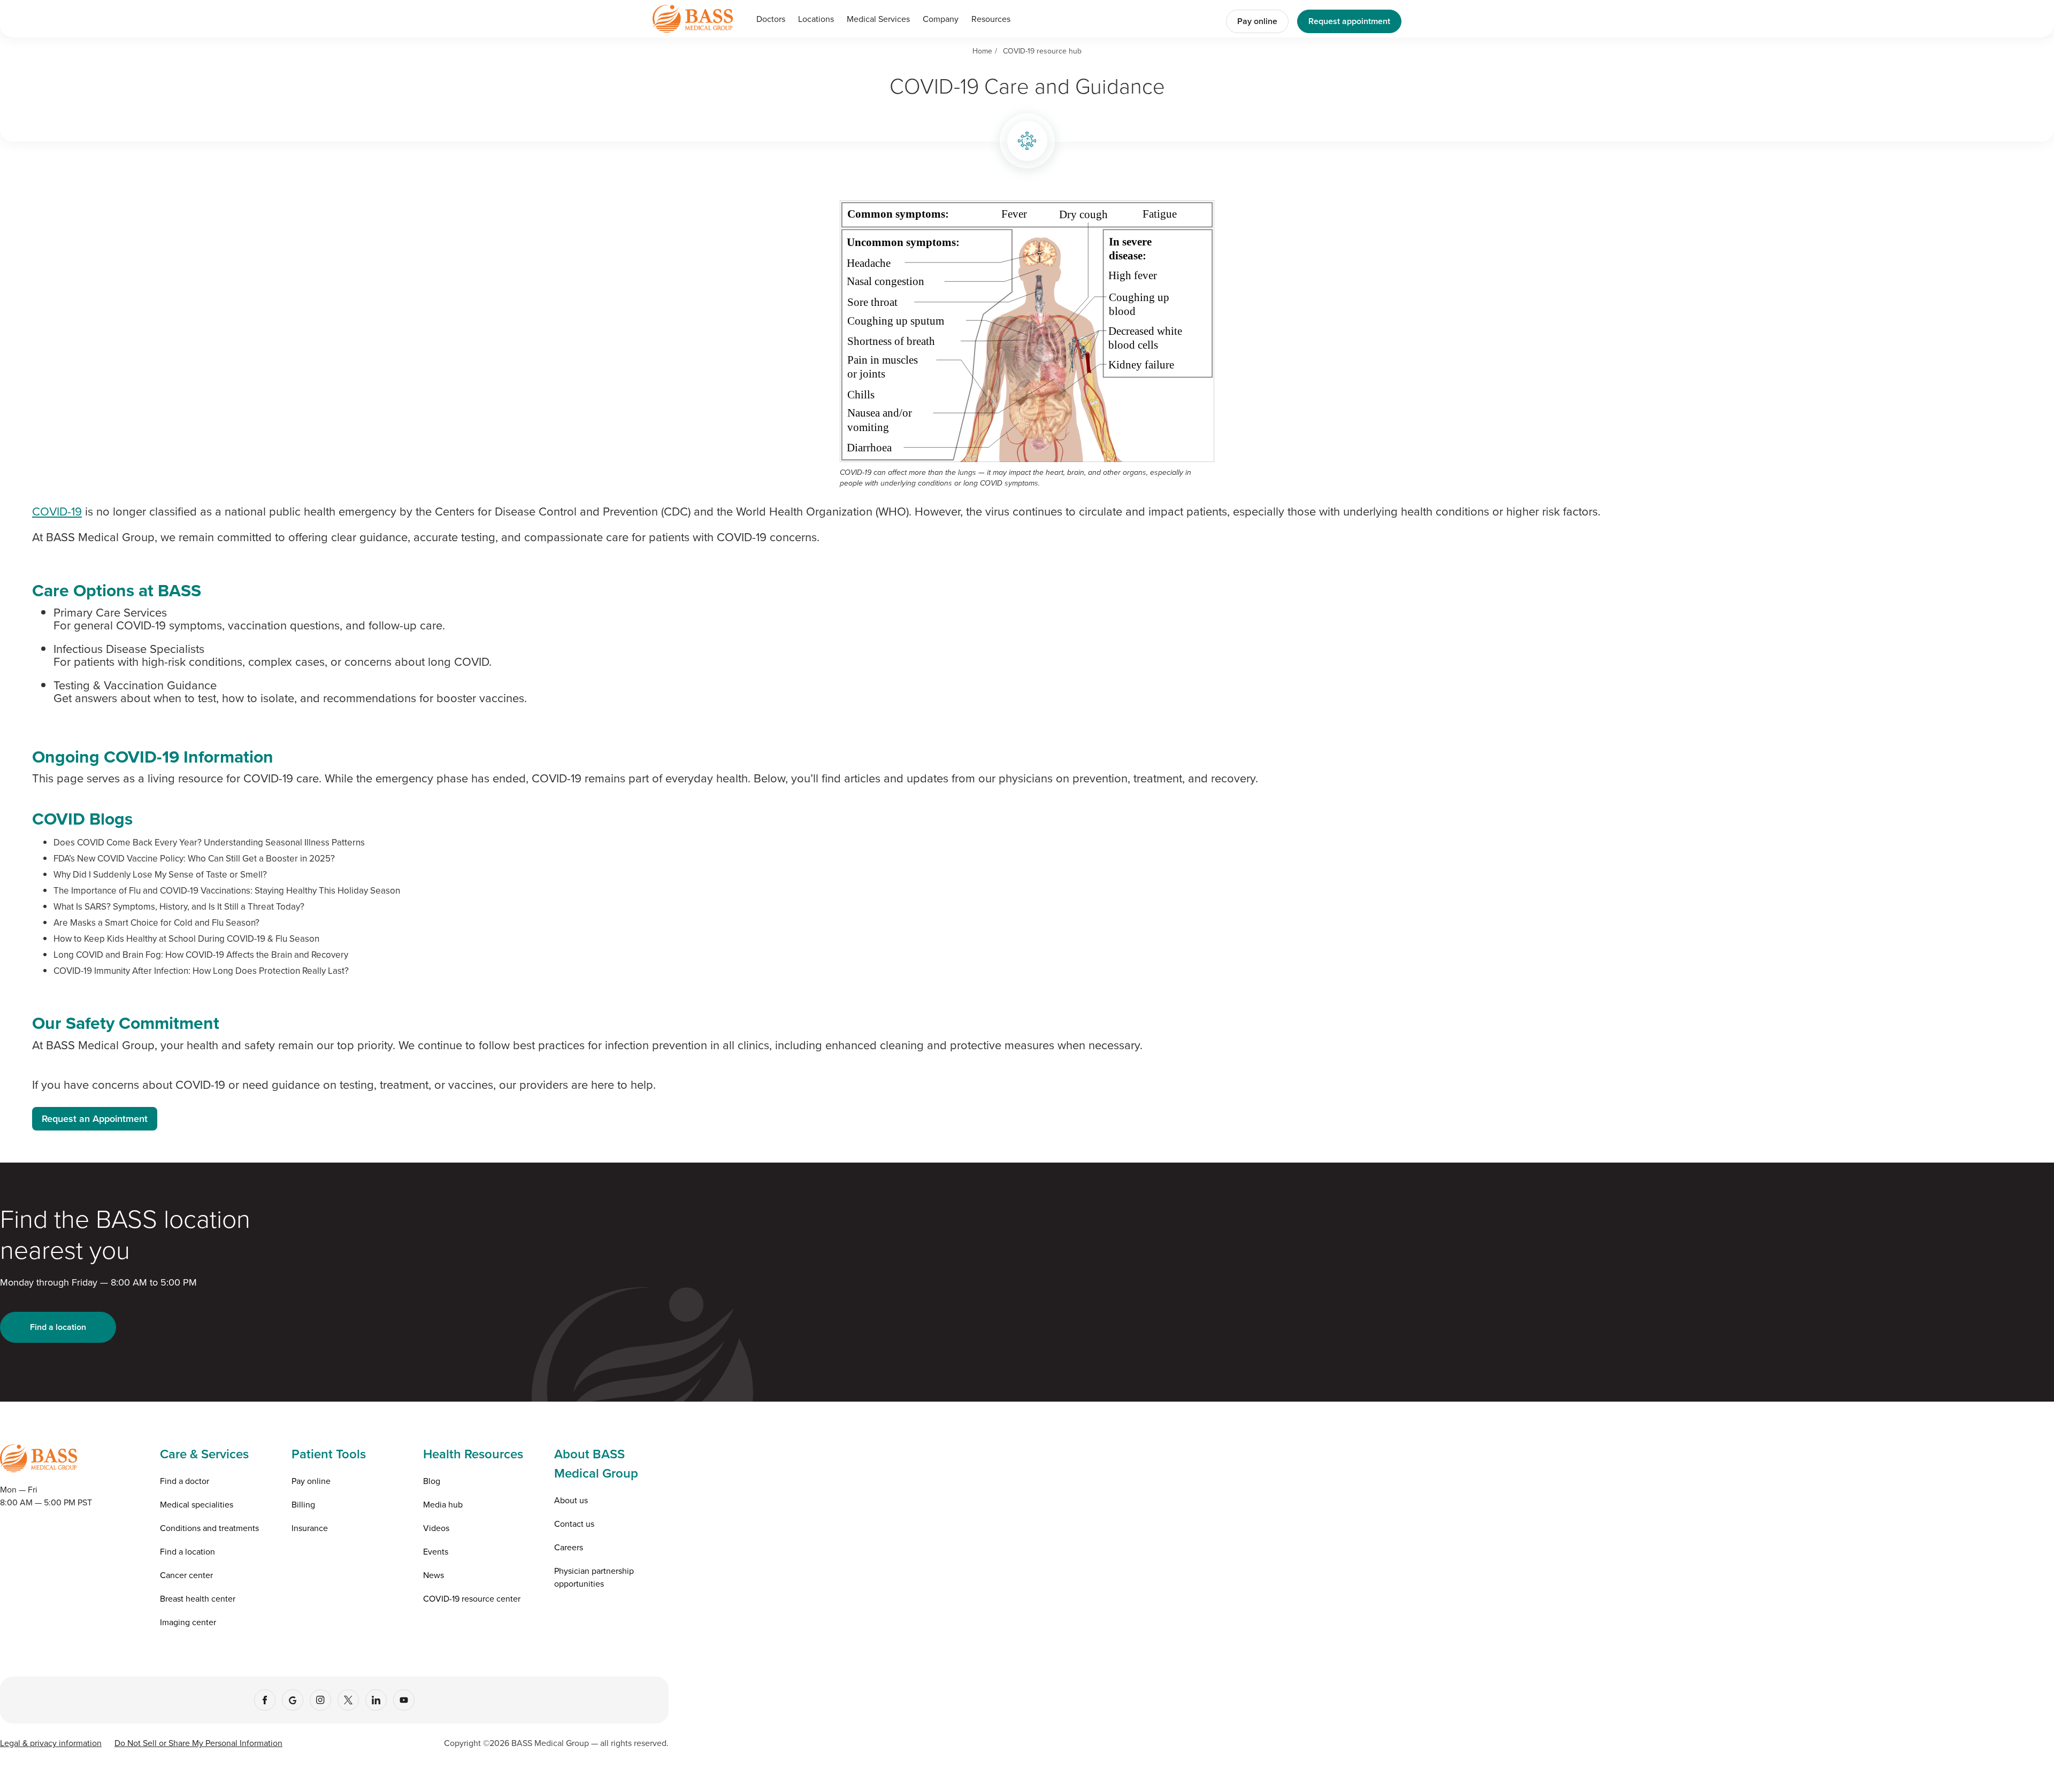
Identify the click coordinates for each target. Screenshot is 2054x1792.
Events (436, 1551)
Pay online (1257, 21)
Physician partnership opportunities (594, 1577)
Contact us (574, 1524)
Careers (569, 1547)
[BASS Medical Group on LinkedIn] (376, 1700)
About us (571, 1500)
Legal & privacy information (51, 1743)
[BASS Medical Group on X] (348, 1700)
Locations (816, 19)
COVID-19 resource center (472, 1598)
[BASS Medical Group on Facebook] (265, 1700)
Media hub (443, 1504)
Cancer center (186, 1575)
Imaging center (188, 1622)
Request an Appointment (95, 1118)
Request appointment (1349, 21)
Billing (303, 1504)
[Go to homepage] (693, 18)
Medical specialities (197, 1504)
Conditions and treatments (209, 1528)
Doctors (771, 19)
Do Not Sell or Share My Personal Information (198, 1743)
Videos (436, 1528)
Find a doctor (185, 1481)
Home (982, 51)
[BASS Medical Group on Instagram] (320, 1700)
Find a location (58, 1327)
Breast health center (198, 1598)
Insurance (310, 1528)
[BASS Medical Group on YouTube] (404, 1700)
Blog (432, 1481)
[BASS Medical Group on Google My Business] (293, 1700)
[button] (878, 19)
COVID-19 (57, 511)
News (434, 1575)
